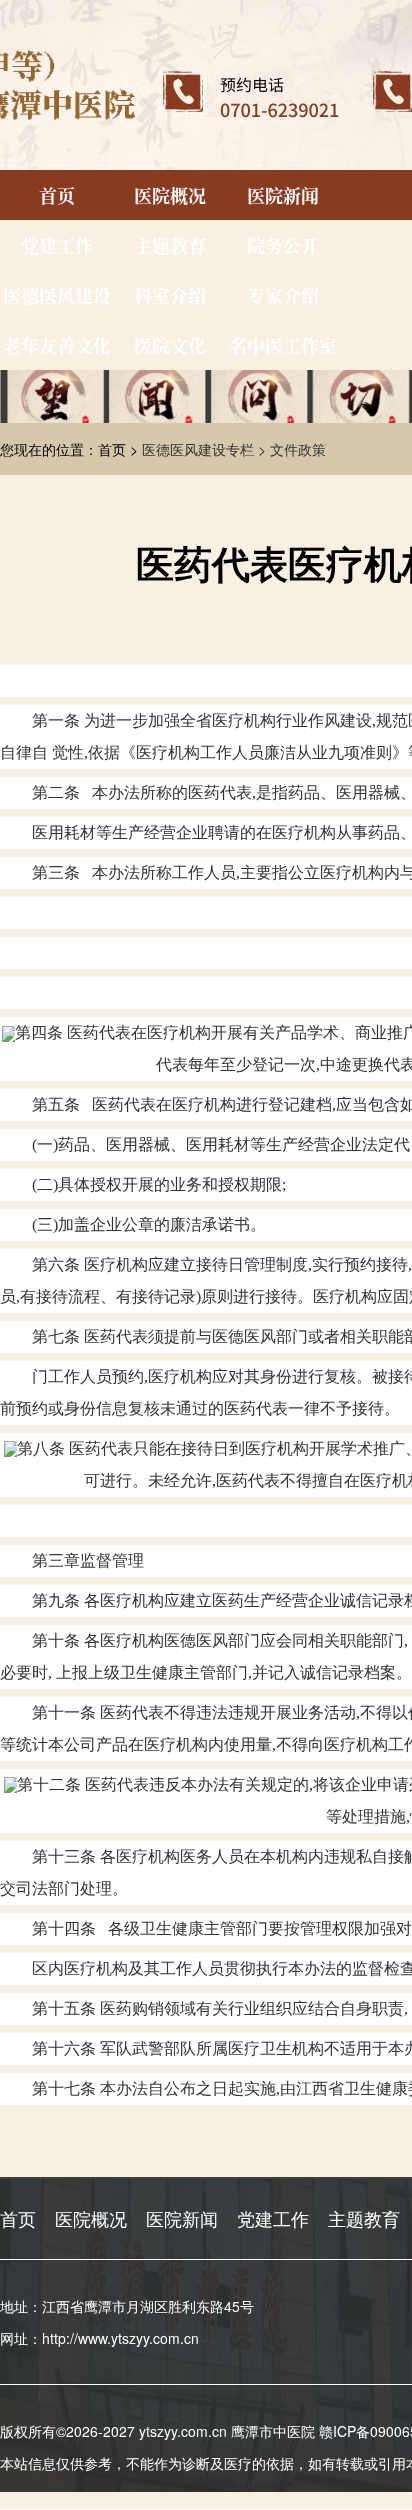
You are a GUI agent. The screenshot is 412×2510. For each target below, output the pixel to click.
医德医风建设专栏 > (206, 449)
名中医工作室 (283, 345)
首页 (57, 195)
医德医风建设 (57, 295)
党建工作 (57, 245)
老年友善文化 (57, 345)
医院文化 (170, 345)
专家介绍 (283, 295)
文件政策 (298, 449)
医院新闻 (283, 195)
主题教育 (170, 245)
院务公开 (283, 245)
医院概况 (170, 195)
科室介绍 (170, 295)
